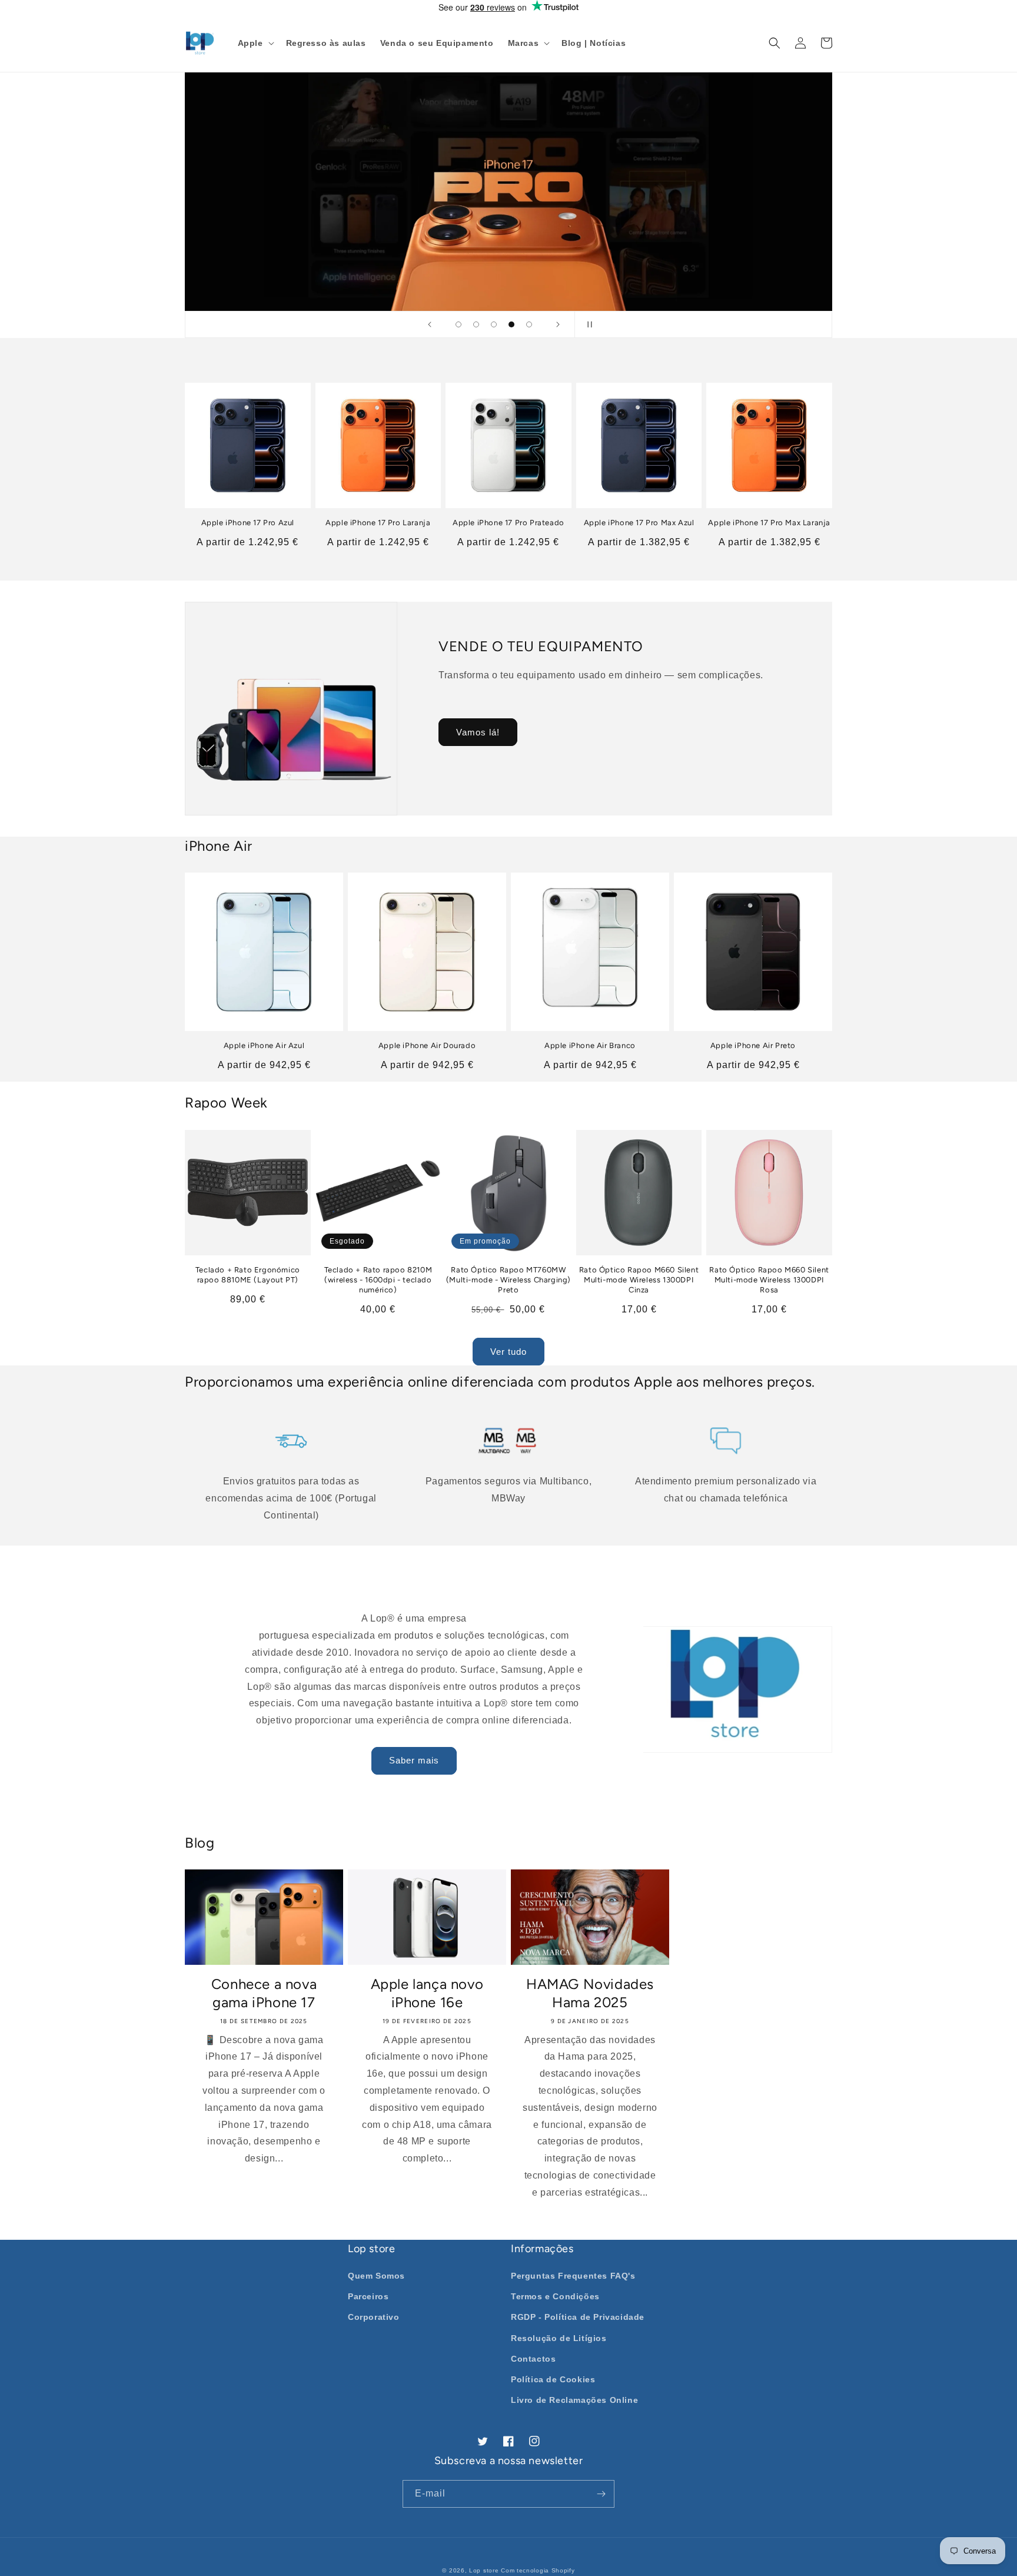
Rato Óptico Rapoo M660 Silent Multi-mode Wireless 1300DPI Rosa (769, 1280)
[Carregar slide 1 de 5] (458, 324)
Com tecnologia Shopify (538, 2570)
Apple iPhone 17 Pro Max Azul (639, 523)
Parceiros (368, 2296)
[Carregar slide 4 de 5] (511, 324)
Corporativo (374, 2317)
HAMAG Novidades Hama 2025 (590, 1993)
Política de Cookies (553, 2379)
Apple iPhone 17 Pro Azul (248, 523)
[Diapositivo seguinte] (558, 324)
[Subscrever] (601, 2494)
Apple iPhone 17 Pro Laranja (378, 523)
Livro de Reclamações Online (574, 2400)
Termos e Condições (555, 2296)
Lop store (484, 2570)
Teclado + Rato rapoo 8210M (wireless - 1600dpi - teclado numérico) (378, 1280)
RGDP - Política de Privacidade (578, 2317)
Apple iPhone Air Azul (264, 1045)
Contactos (533, 2359)
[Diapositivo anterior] (430, 324)
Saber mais (414, 1760)
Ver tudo (508, 1352)
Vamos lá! (478, 732)
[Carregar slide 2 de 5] (476, 324)
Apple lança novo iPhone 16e (427, 1993)
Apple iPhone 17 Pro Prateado (508, 523)
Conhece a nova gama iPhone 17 (264, 1993)
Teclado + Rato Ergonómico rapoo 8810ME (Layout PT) (248, 1275)
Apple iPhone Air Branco (590, 1045)
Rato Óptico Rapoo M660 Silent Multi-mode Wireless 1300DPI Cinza (639, 1280)
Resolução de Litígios (559, 2338)
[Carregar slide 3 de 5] (494, 324)
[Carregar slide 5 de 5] (529, 324)
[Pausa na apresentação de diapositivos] (587, 324)
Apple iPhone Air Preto (753, 1045)
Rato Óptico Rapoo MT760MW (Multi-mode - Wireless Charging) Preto (508, 1280)
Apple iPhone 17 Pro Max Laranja (769, 523)
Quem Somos (376, 2276)
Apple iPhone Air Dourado (427, 1045)
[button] (255, 43)
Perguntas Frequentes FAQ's (573, 2276)
